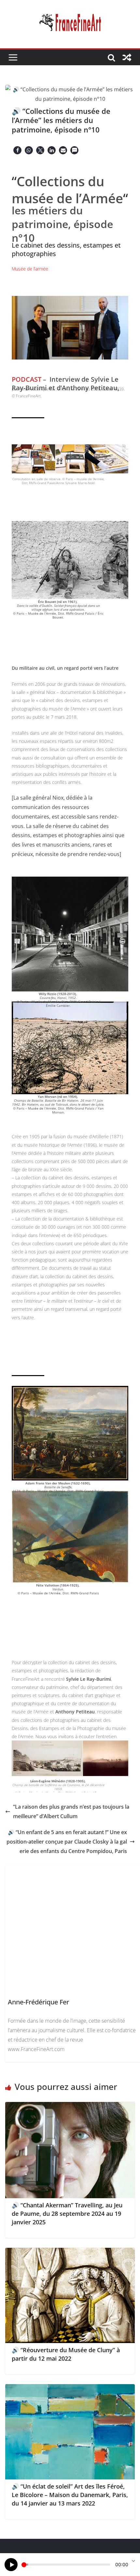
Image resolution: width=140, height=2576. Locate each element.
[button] (17, 150)
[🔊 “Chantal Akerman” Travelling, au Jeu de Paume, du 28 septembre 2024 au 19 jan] (70, 2107)
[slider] (66, 2565)
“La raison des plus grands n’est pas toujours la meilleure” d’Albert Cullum (71, 1811)
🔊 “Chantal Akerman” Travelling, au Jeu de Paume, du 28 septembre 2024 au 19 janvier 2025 (67, 2214)
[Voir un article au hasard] (127, 57)
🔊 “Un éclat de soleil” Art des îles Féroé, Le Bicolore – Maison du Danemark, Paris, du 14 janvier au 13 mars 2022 (70, 2495)
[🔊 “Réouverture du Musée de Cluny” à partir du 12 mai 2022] (70, 2252)
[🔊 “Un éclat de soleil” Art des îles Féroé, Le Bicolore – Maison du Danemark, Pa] (70, 2389)
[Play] (11, 2565)
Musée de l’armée (30, 269)
